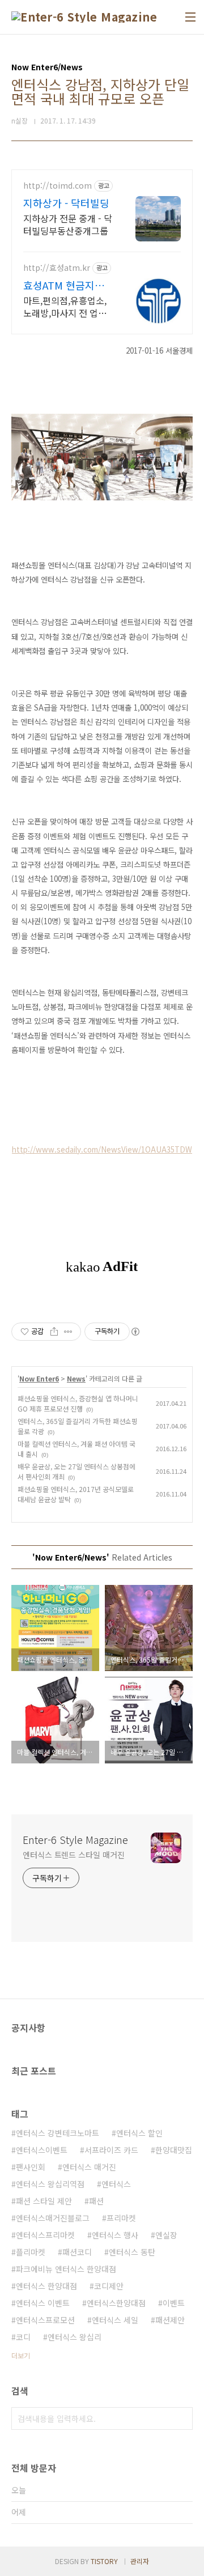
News (76, 1378)
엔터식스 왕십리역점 (50, 2184)
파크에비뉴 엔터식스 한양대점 (66, 2269)
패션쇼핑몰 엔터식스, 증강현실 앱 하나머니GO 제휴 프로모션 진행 (78, 1403)
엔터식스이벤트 (42, 2150)
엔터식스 (116, 2184)
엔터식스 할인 (139, 2133)
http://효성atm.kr (57, 268)
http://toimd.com (58, 186)
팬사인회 (31, 2167)
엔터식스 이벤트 (43, 2303)
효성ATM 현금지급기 (64, 285)
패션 (96, 2201)
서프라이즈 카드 (111, 2150)
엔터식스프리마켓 (45, 2235)
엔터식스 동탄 (132, 2252)
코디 (23, 2337)
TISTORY (104, 2561)
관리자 (140, 2561)
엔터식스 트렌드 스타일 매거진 (73, 1855)
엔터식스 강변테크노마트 (58, 2133)
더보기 (21, 2355)
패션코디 (77, 2252)
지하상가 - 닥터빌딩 (66, 203)
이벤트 (174, 2303)
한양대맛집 (174, 2150)
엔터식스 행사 (115, 2235)
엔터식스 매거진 (89, 2167)
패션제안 (170, 2320)
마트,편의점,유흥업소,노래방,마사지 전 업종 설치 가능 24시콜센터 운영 (65, 306)
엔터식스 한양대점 (46, 2286)
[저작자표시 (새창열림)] (135, 1332)
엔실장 (166, 2235)
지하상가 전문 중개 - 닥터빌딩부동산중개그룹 (68, 224)
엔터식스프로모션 (45, 2320)
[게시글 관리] (68, 1332)
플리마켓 (31, 2252)
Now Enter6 (39, 1378)
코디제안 (109, 2286)
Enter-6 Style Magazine (75, 1839)
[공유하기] (54, 1332)
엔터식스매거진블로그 (53, 2218)
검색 (181, 2418)
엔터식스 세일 (115, 2320)
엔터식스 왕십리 (75, 2337)
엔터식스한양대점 (116, 2303)
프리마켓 (121, 2218)
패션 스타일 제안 (44, 2201)
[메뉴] (190, 17)
